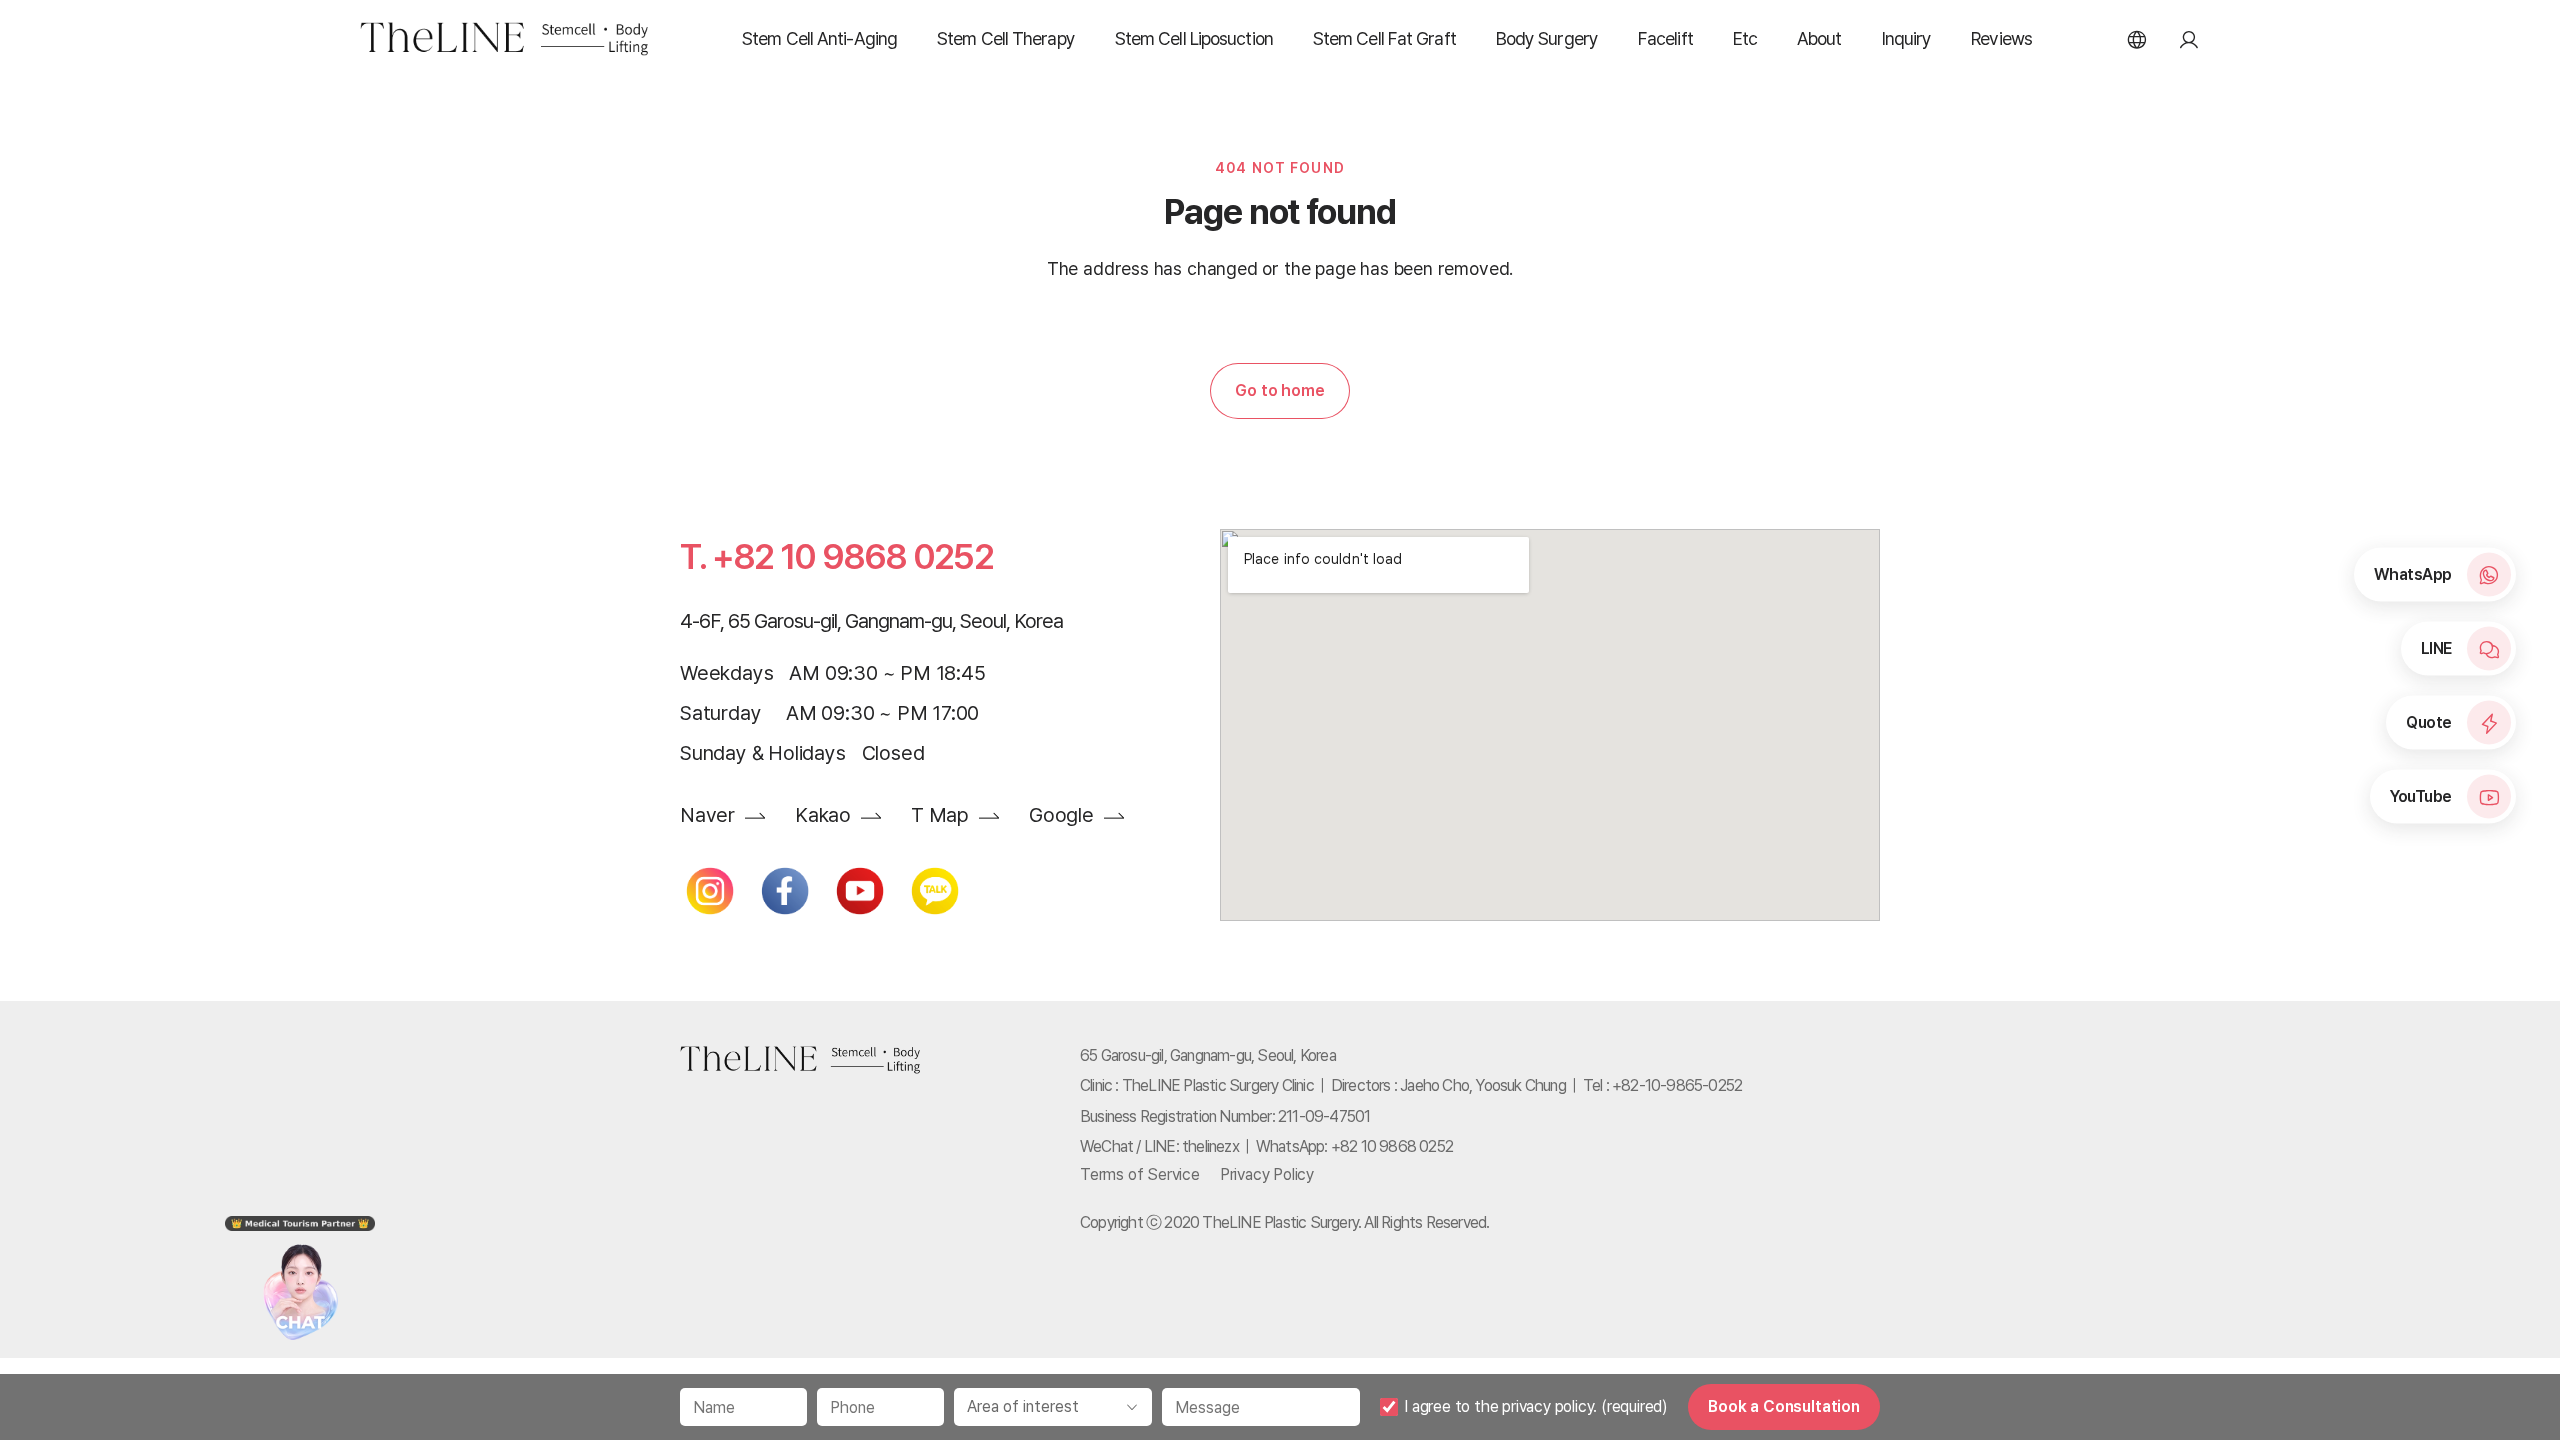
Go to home (1279, 390)
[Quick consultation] (300, 1266)
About (1819, 38)
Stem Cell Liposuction (1194, 38)
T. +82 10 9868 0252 (836, 556)
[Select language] (2137, 39)
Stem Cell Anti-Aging (819, 38)
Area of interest (1023, 1406)
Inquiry (1907, 38)
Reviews (2001, 38)
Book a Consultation (1784, 1406)
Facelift (1665, 38)
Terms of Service (1140, 1174)
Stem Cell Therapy (1006, 38)
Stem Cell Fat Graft (1384, 38)
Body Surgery (1547, 38)
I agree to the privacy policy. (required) (1536, 1406)
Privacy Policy (1267, 1174)
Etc (1745, 38)
